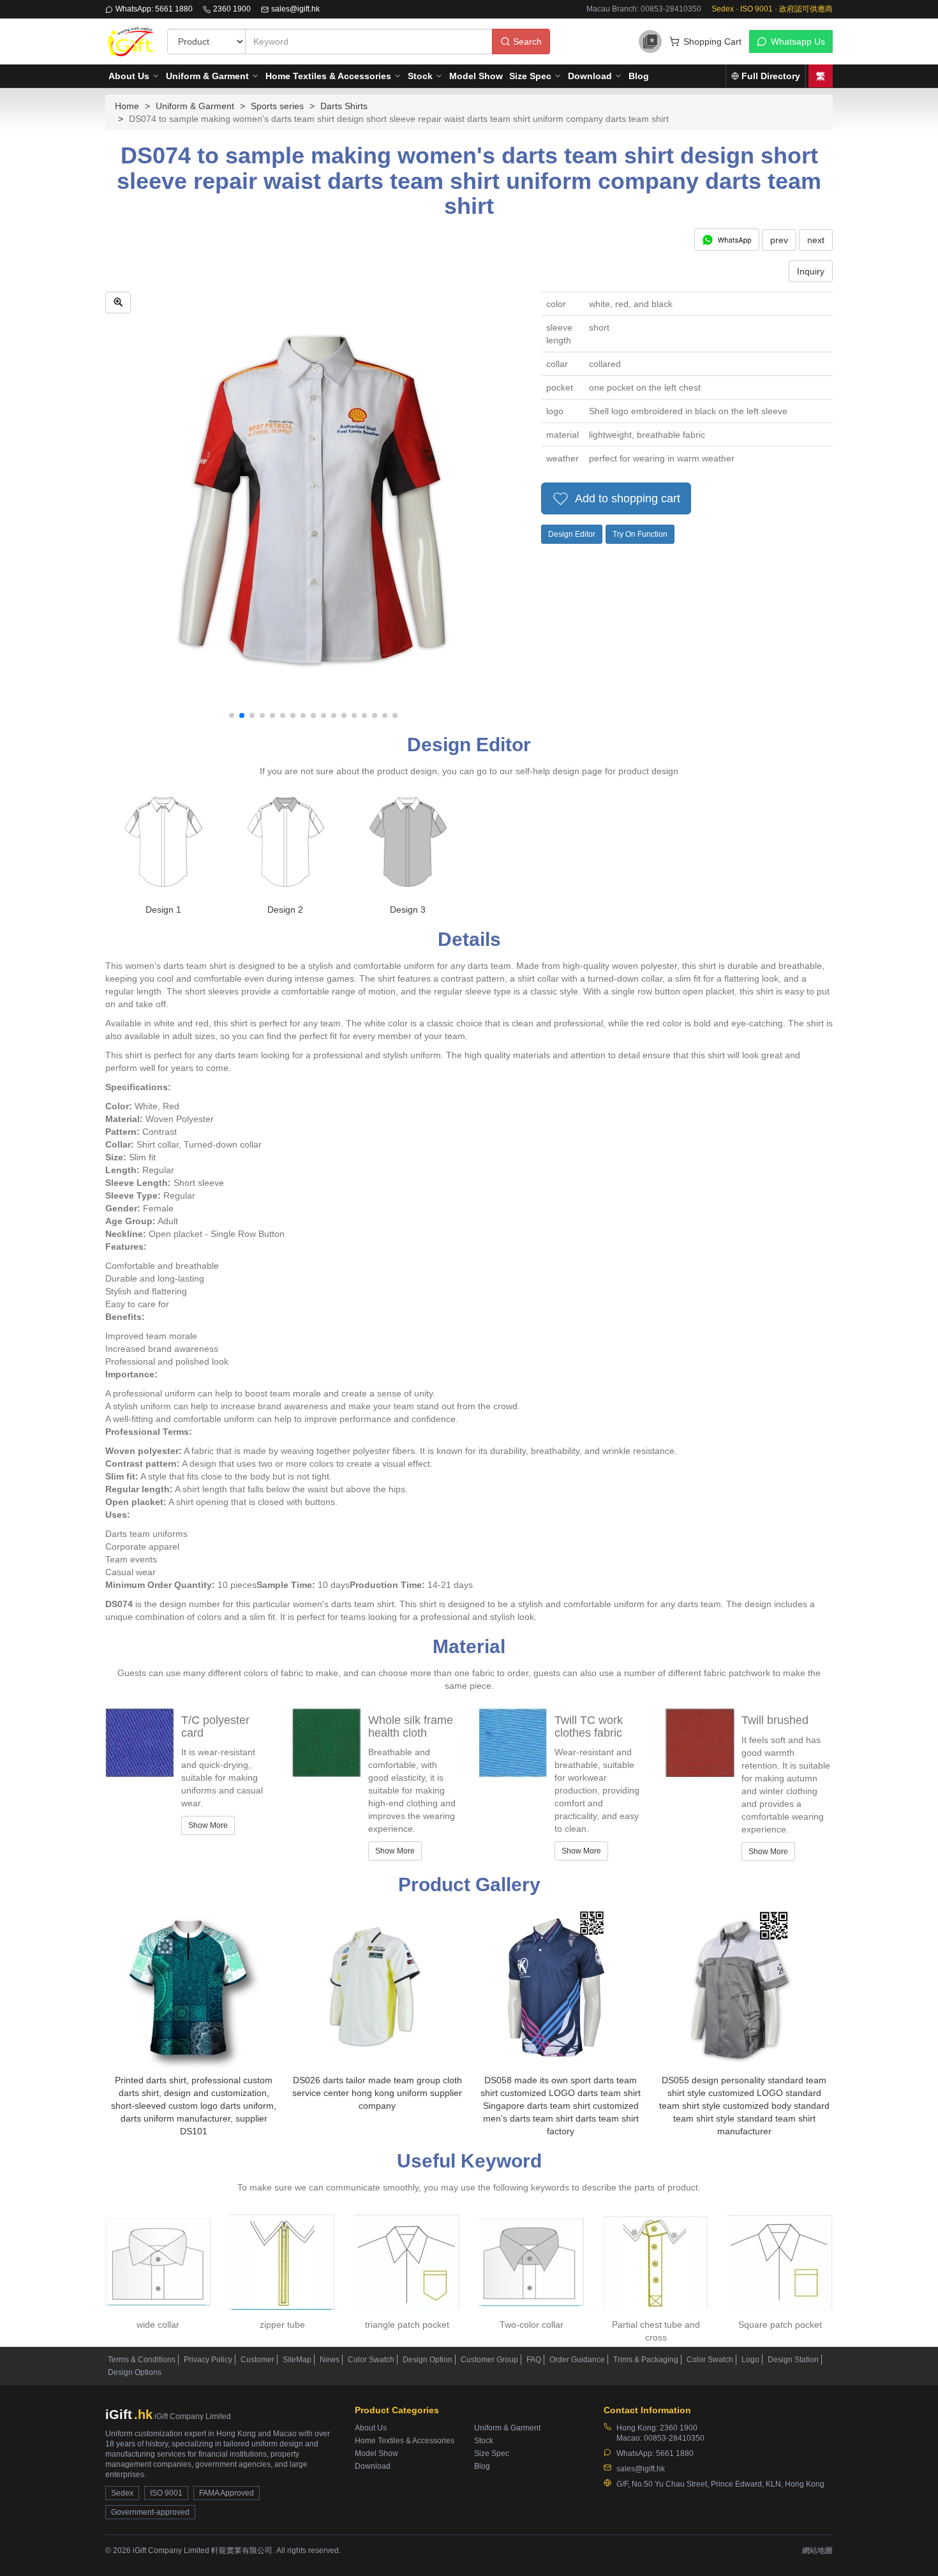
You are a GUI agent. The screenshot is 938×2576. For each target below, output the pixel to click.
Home (127, 106)
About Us (129, 76)
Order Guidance (577, 2360)
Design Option (428, 2360)
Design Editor (572, 534)
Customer (257, 2360)
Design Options (135, 2372)
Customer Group (489, 2360)
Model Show (476, 76)
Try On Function (640, 534)
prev (779, 240)
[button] (232, 715)
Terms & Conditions (142, 2360)
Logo (750, 2360)
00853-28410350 (674, 2438)
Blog (639, 76)
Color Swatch (371, 2360)
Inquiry (811, 271)
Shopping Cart (712, 41)
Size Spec (530, 76)
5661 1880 (675, 2453)
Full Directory (771, 76)
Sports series (277, 106)
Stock (420, 76)
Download (590, 76)
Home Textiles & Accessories (328, 76)
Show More (208, 1825)
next (816, 240)
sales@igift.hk (295, 9)
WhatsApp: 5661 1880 (154, 9)
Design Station (793, 2360)
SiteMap (297, 2360)
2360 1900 (232, 9)
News (330, 2360)
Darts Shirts (344, 106)
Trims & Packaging (646, 2360)
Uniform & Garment (207, 76)
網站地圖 (817, 2550)
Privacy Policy (208, 2360)
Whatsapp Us (798, 41)
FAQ (534, 2360)
